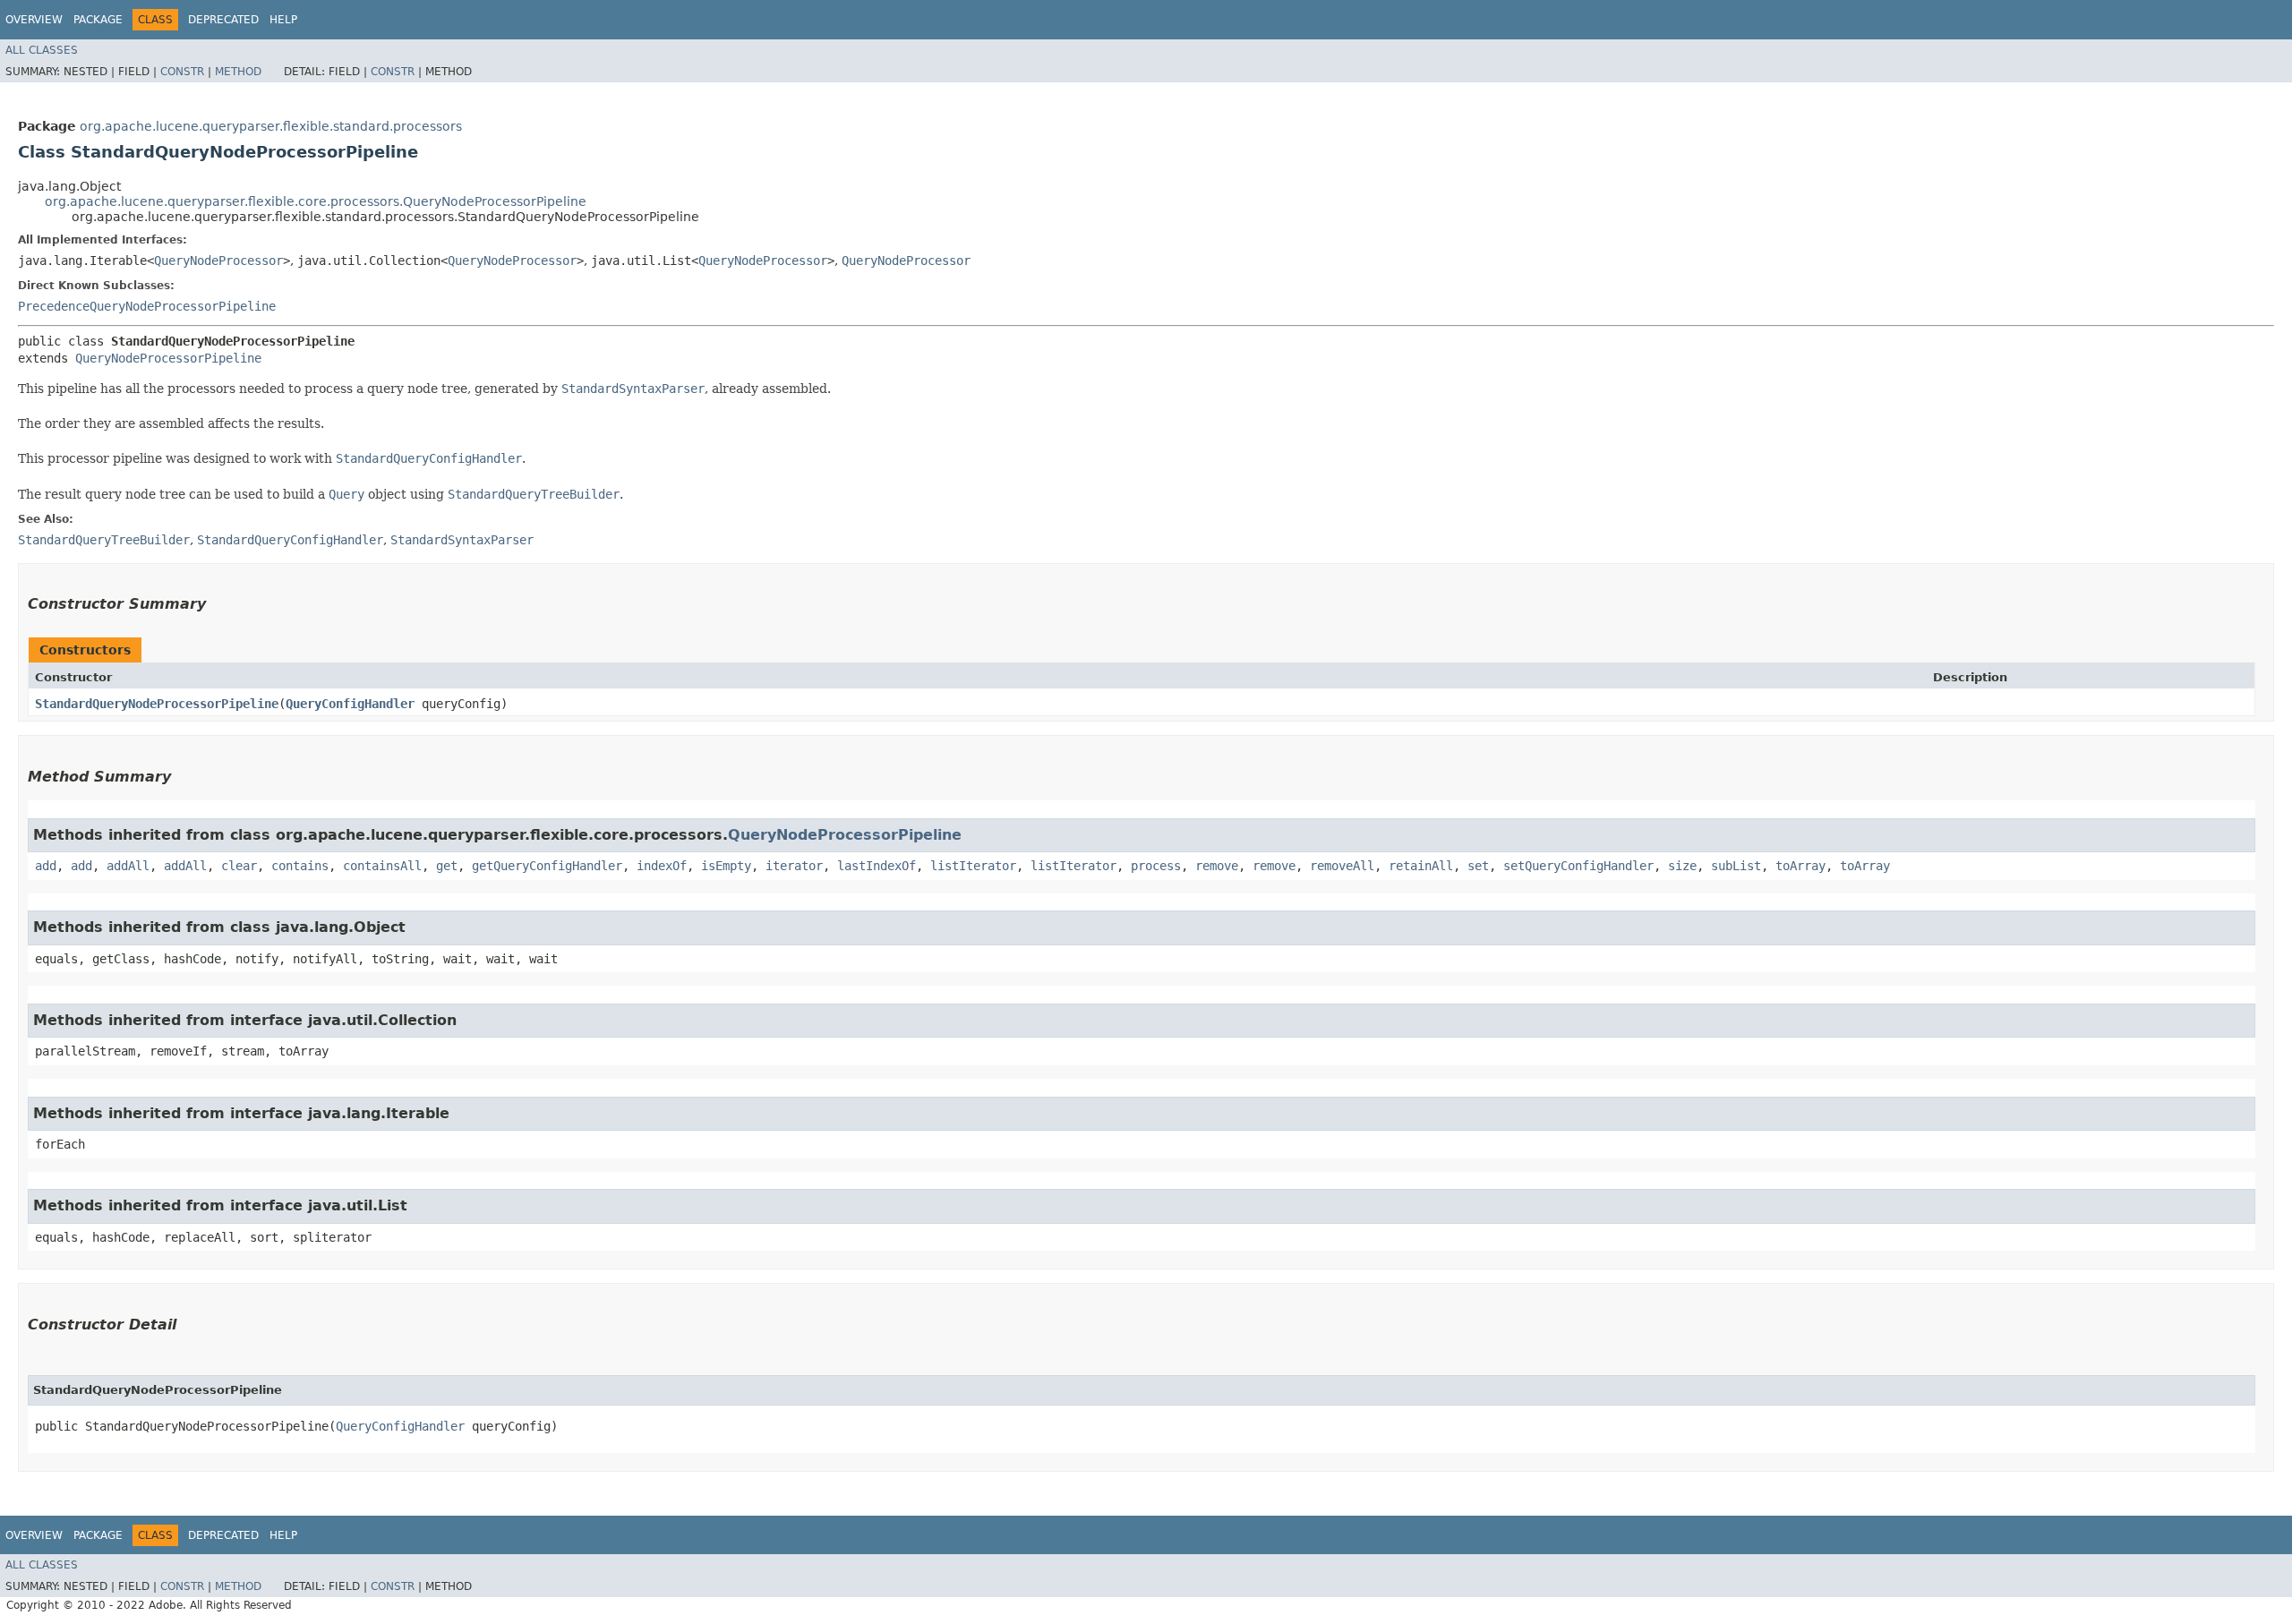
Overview (34, 20)
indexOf (662, 866)
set (1478, 866)
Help (283, 20)
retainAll (1421, 866)
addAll (128, 866)
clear (239, 866)
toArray (1800, 866)
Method (238, 72)
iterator (794, 866)
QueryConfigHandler (350, 704)
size (1682, 866)
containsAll (382, 866)
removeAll (1342, 866)
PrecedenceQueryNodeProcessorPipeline (147, 306)
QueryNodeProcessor (218, 261)
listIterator (973, 866)
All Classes (42, 50)
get (447, 866)
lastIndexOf (877, 866)
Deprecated (223, 20)
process (1156, 866)
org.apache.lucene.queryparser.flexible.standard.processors (271, 126)
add (46, 866)
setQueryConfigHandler (1578, 866)
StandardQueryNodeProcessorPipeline (157, 704)
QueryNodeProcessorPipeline (168, 358)
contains (300, 866)
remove (1217, 866)
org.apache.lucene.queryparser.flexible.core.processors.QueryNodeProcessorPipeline (316, 201)
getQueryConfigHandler (547, 866)
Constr (182, 72)
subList (1736, 866)
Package (98, 20)
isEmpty (726, 866)
